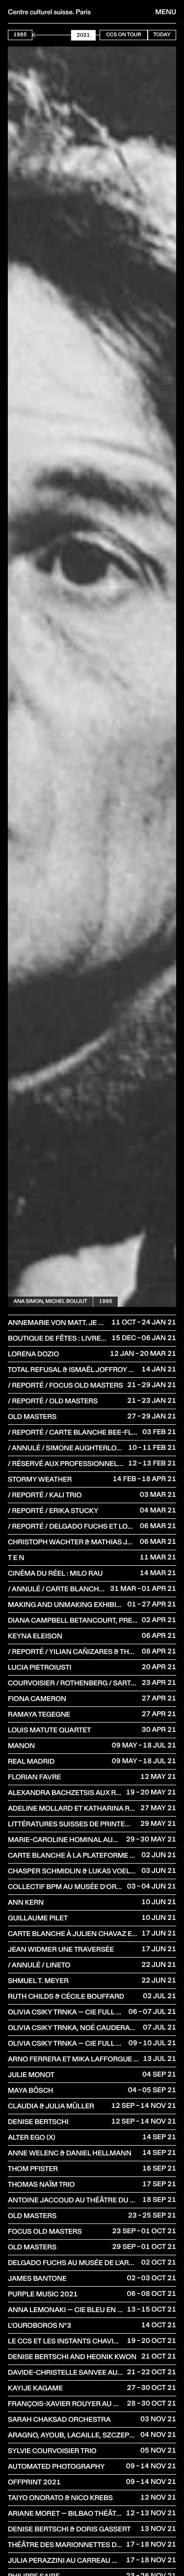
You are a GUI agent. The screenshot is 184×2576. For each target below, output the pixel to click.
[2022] (94, 35)
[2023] (96, 35)
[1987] (35, 35)
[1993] (45, 35)
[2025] (99, 35)
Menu (166, 12)
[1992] (43, 35)
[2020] (91, 35)
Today (162, 35)
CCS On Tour (123, 35)
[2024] (98, 35)
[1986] (33, 35)
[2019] (89, 35)
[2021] (92, 35)
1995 (106, 1301)
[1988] (36, 35)
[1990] (40, 35)
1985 (20, 35)
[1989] (38, 35)
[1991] (41, 35)
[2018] (87, 35)
